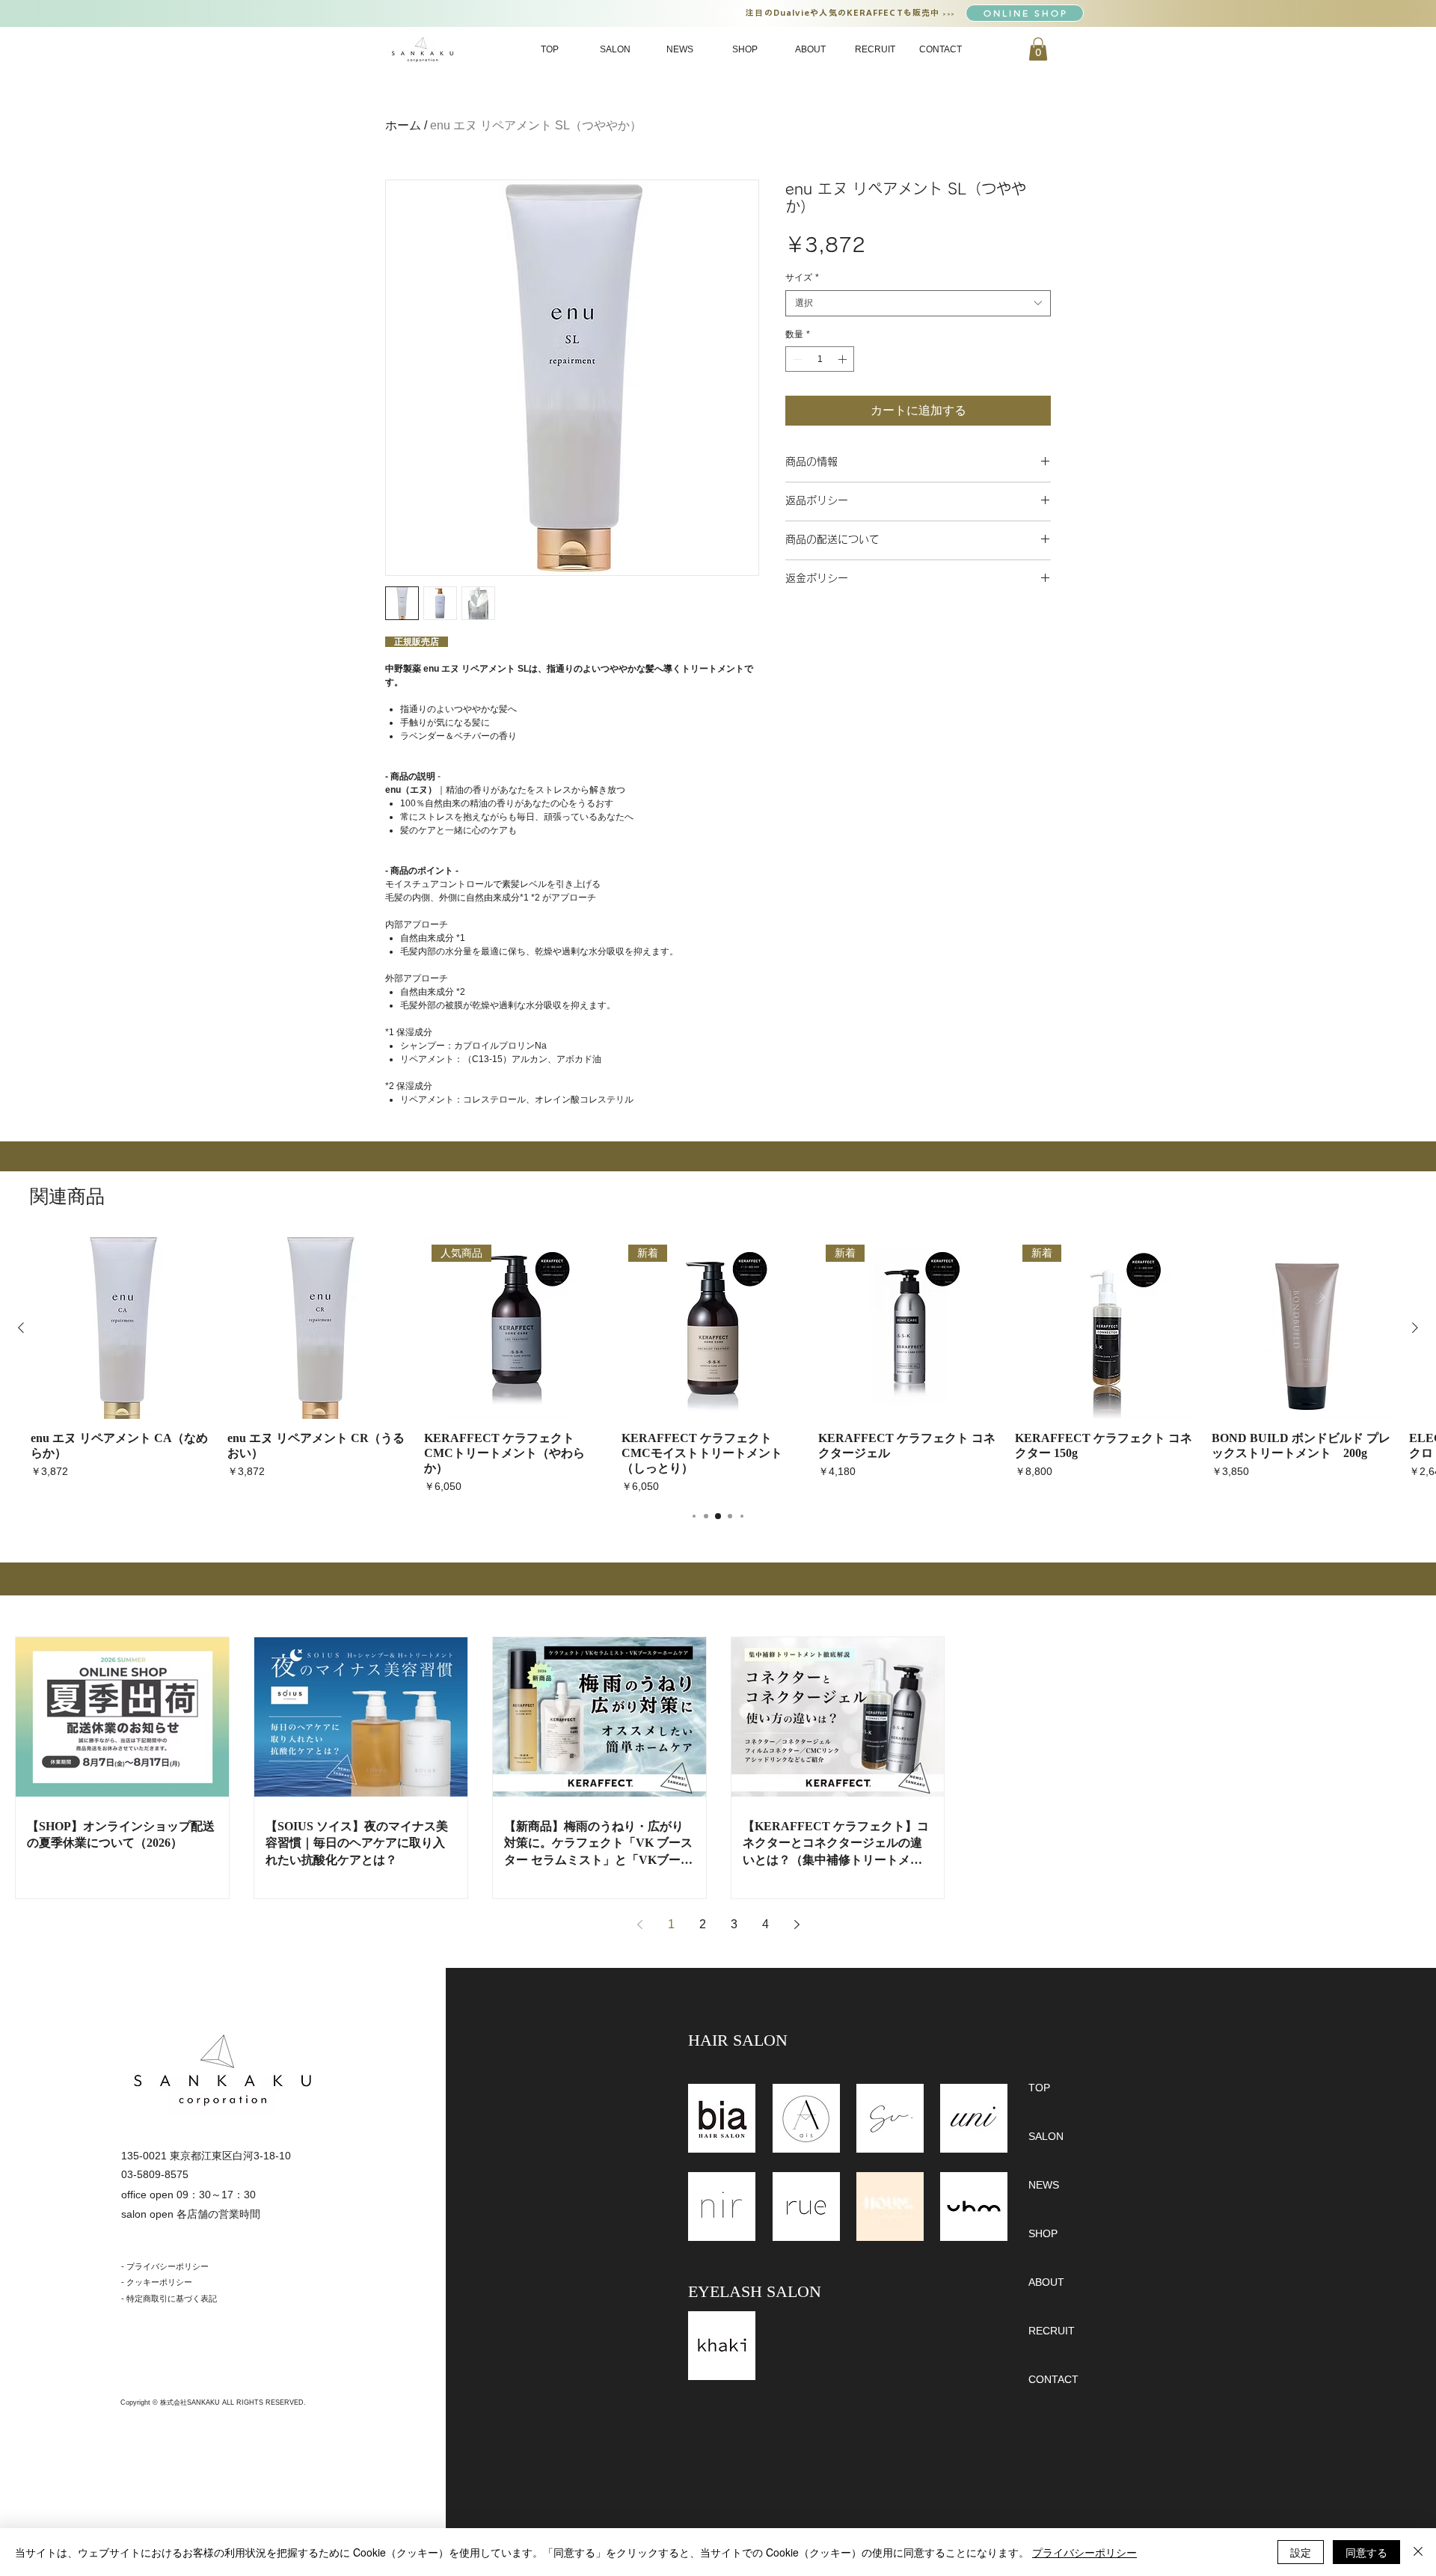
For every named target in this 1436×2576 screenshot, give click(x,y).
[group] (718, 1366)
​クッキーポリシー (159, 2282)
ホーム (403, 125)
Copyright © (140, 2402)
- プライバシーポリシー (165, 2266)
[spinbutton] (820, 359)
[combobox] (918, 303)
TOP (1039, 2088)
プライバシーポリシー (1084, 2552)
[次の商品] (1415, 1328)
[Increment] (844, 359)
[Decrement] (796, 359)
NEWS (1044, 2185)
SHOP (1043, 2233)
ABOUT (1046, 2282)
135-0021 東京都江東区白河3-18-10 (206, 2156)
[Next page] (797, 1925)
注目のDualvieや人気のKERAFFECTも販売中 (844, 12)
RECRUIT (1052, 2331)
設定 (1301, 2552)
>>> (949, 14)
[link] (1038, 49)
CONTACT (1053, 2379)
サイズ (802, 277)
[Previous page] (639, 1925)
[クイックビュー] (122, 1328)
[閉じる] (1418, 2552)
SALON (1046, 2136)
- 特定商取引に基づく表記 (169, 2299)
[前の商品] (21, 1328)
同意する (1366, 2552)
